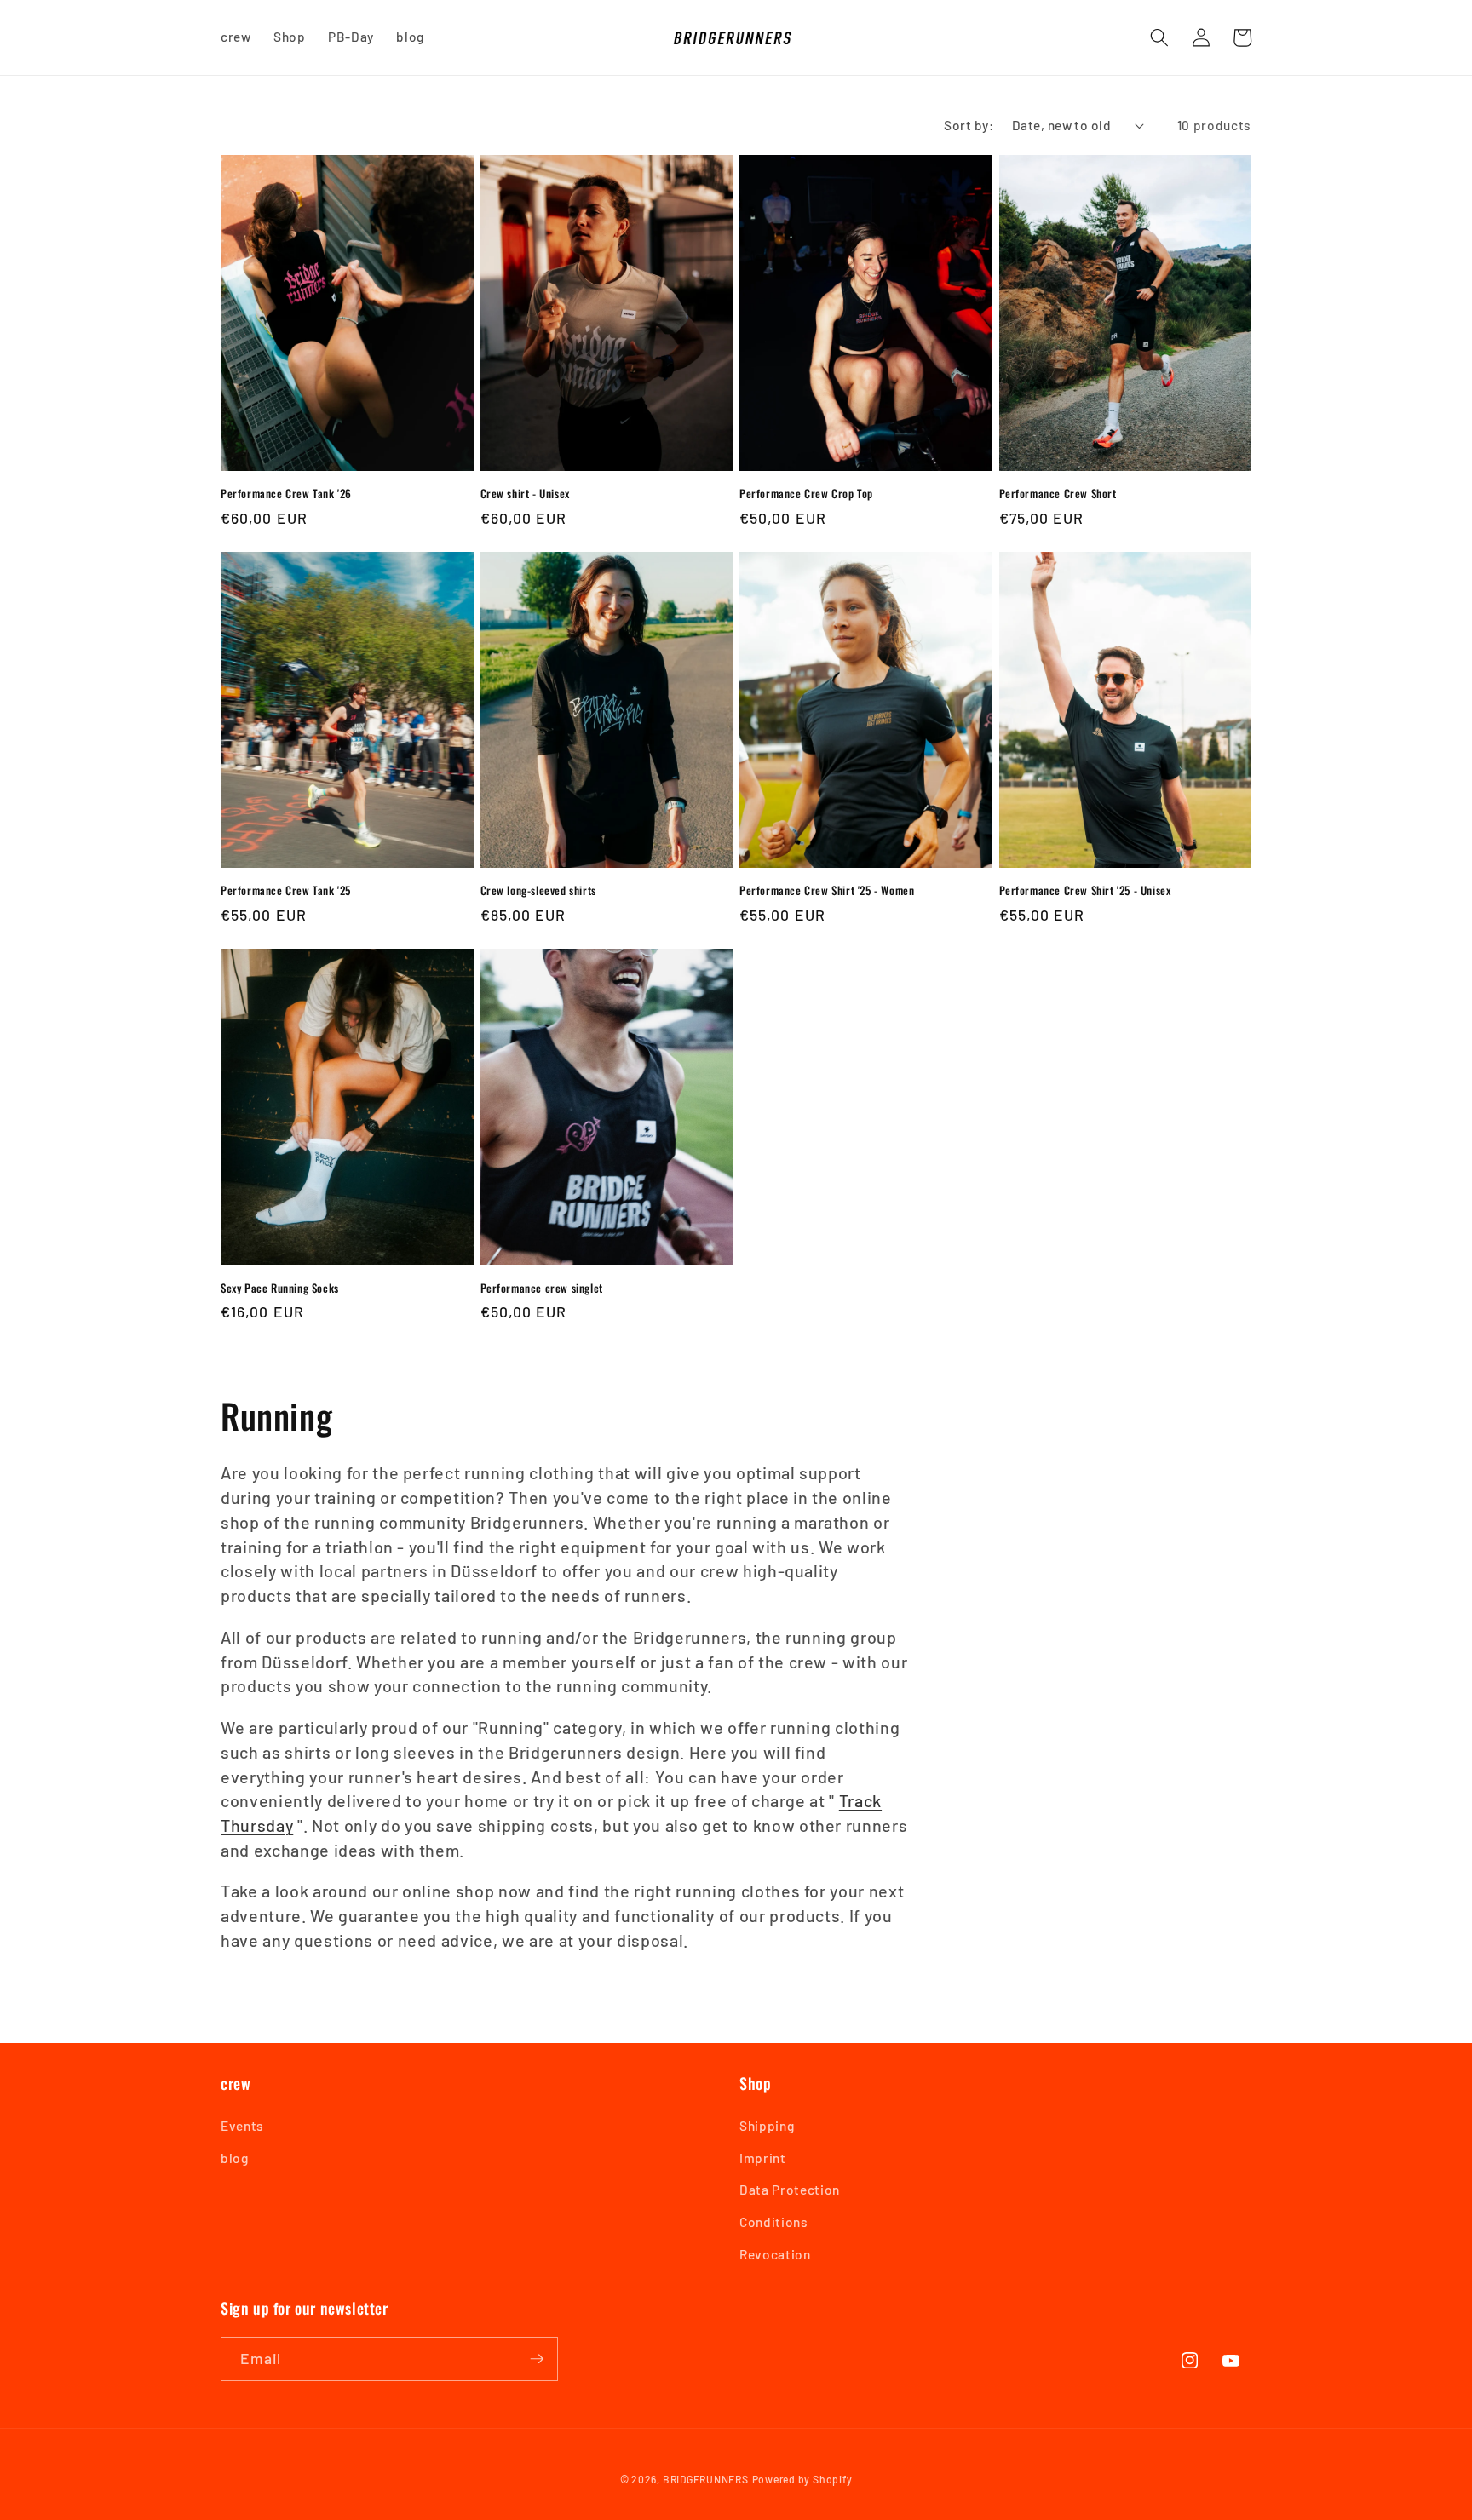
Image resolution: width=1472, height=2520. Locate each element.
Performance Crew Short (1058, 494)
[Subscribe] (537, 2359)
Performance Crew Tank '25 (286, 890)
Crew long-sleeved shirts (538, 890)
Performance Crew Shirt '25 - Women (827, 890)
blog (235, 2158)
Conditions (774, 2222)
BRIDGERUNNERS (706, 2479)
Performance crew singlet (542, 1288)
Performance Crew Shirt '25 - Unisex (1085, 890)
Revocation (775, 2254)
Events (242, 2126)
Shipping (767, 2126)
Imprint (763, 2158)
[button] (1159, 37)
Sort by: (969, 125)
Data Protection (790, 2190)
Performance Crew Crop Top (806, 494)
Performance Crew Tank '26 (286, 494)
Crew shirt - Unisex (525, 494)
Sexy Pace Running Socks (280, 1288)
